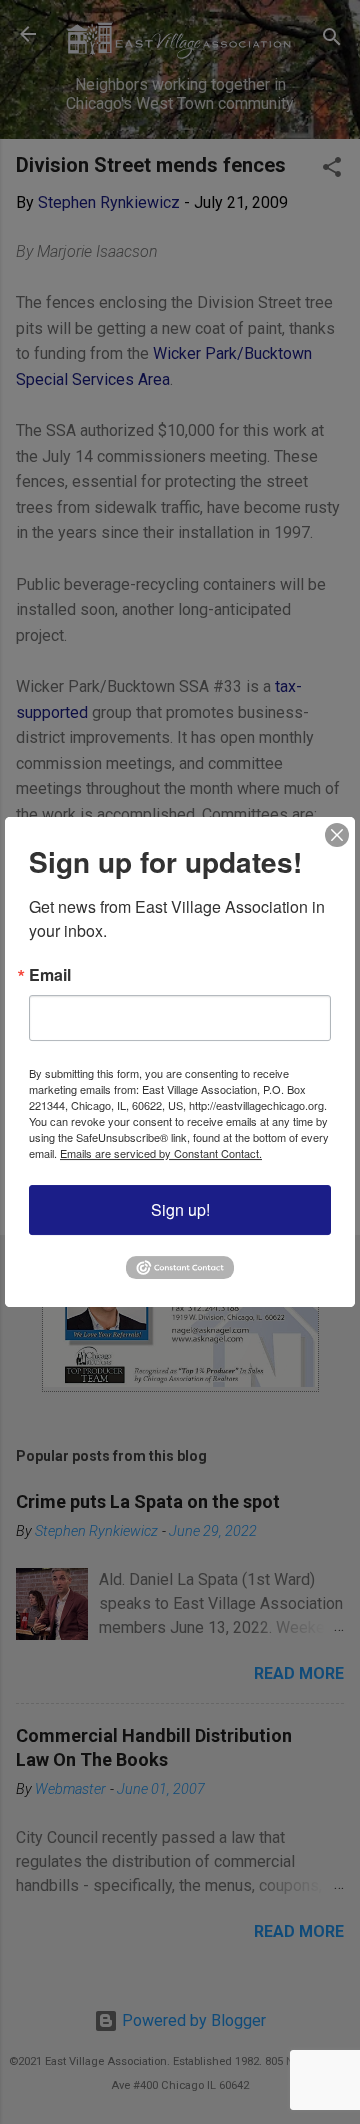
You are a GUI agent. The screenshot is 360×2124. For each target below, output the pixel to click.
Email (50, 975)
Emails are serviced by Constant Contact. (161, 1153)
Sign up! (180, 1209)
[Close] (337, 835)
